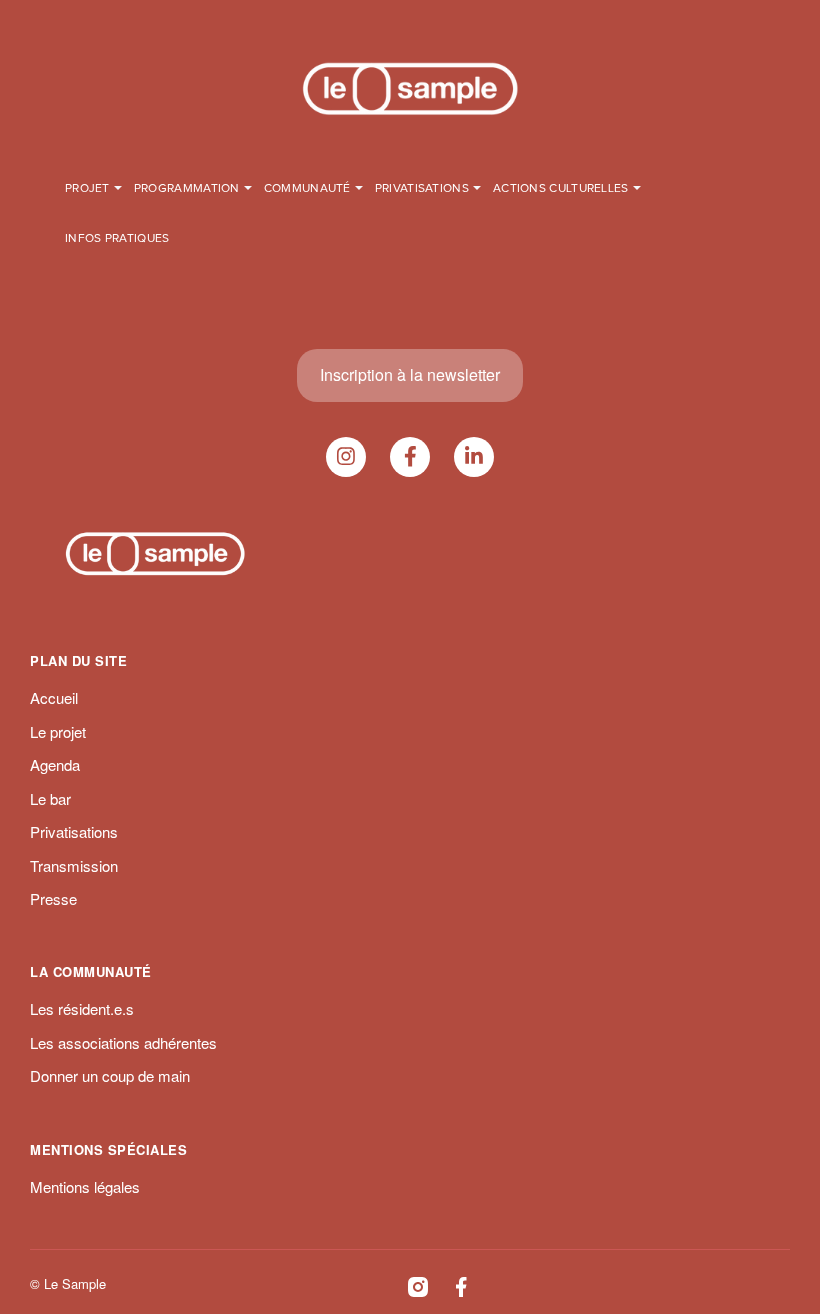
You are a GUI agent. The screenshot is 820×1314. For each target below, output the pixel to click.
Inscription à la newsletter (410, 374)
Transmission (74, 865)
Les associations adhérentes (123, 1042)
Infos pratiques (117, 239)
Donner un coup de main (110, 1075)
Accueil (54, 697)
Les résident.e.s (82, 1008)
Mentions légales (85, 1186)
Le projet (58, 731)
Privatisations (74, 831)
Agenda (55, 764)
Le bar (50, 798)
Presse (53, 898)
